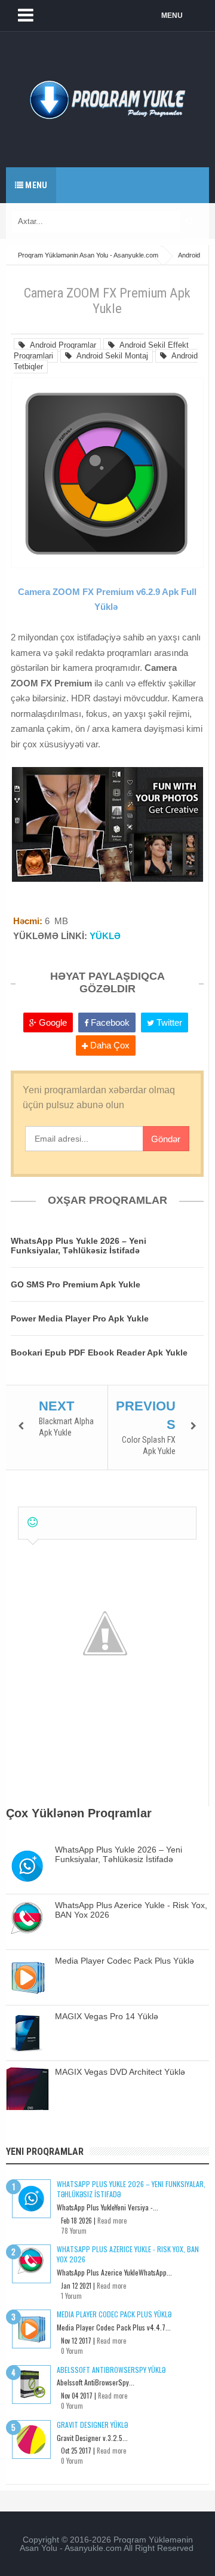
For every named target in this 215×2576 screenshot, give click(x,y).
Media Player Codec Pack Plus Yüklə (125, 1961)
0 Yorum (72, 2351)
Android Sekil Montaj (110, 356)
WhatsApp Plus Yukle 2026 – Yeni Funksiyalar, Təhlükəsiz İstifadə (79, 1246)
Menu (35, 185)
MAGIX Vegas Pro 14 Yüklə (107, 2016)
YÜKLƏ (105, 936)
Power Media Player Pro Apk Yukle (80, 1318)
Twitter (168, 1022)
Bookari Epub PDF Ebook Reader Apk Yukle (99, 1353)
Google (52, 1022)
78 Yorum (74, 2231)
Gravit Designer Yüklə (92, 2425)
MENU (172, 16)
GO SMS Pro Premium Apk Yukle (76, 1284)
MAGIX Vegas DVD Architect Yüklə (120, 2072)
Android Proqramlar (61, 345)
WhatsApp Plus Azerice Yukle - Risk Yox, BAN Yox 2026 (128, 2254)
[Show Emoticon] (33, 1522)
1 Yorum (71, 2296)
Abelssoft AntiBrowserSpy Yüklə (111, 2370)
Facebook (109, 1022)
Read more (112, 2221)
